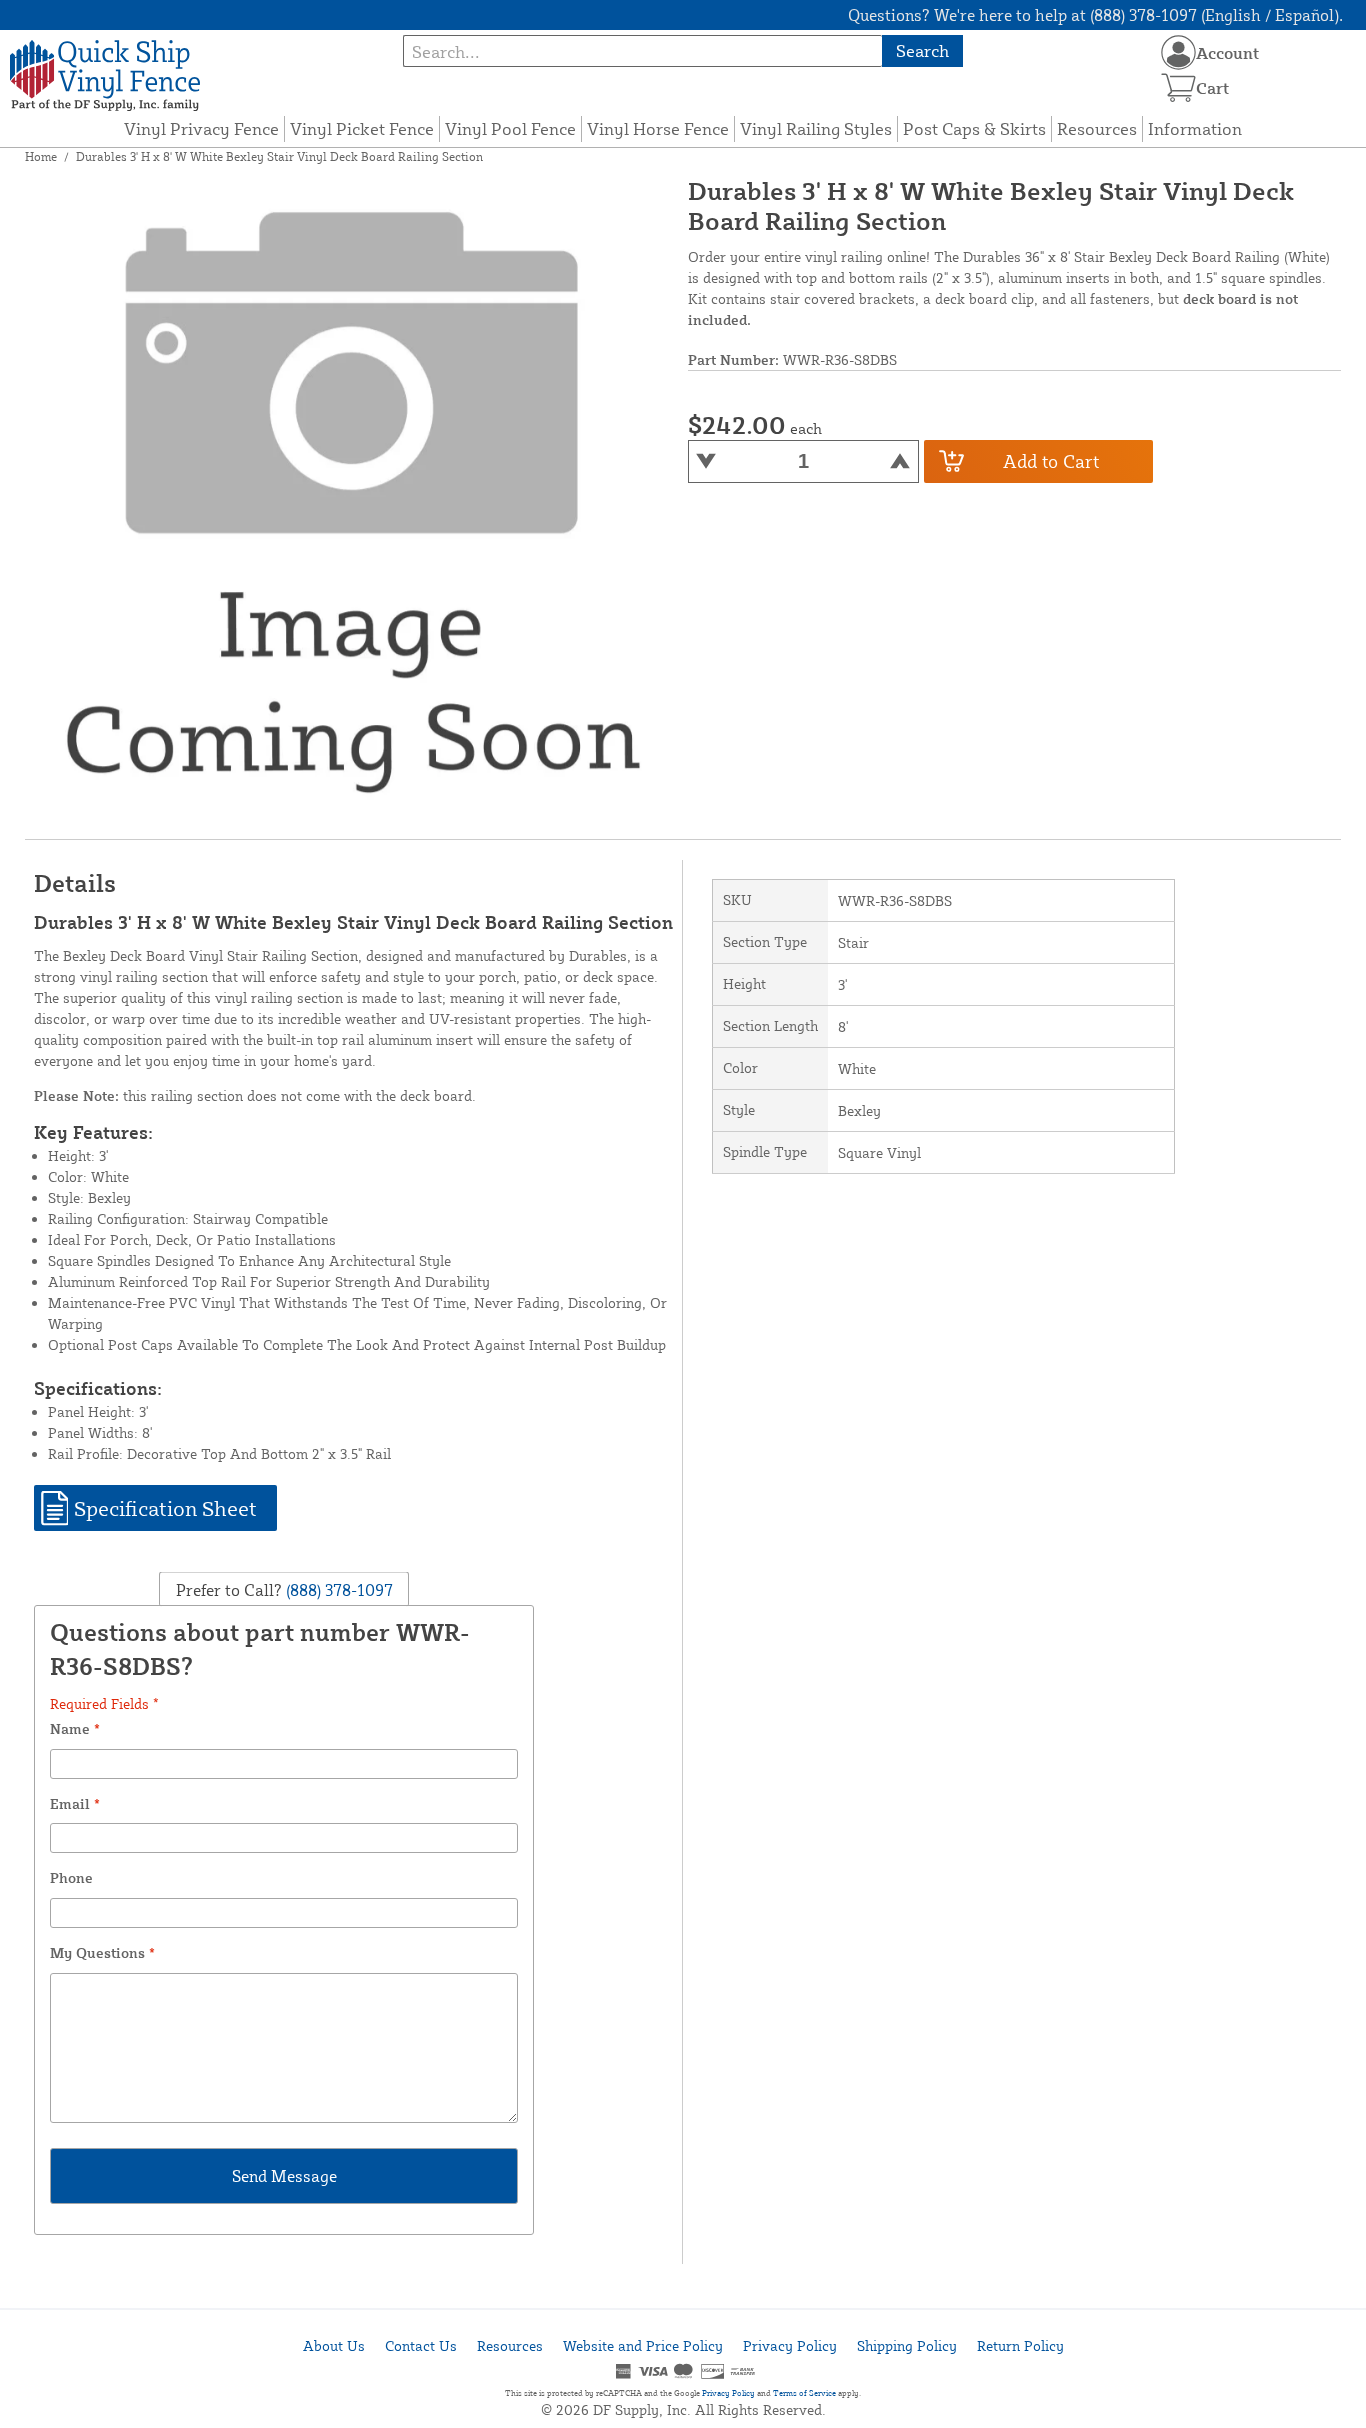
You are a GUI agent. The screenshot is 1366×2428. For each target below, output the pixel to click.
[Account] (1178, 52)
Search (922, 50)
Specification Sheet (165, 1508)
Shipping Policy (907, 2345)
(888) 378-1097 (337, 1590)
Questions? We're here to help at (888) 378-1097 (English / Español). (1095, 15)
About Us (334, 2345)
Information (1195, 128)
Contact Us (421, 2345)
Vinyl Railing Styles (816, 128)
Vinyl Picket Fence (362, 128)
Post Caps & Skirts (974, 128)
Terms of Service (804, 2393)
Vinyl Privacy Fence (201, 128)
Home (41, 156)
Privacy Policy (790, 2345)
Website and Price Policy (643, 2345)
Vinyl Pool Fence (510, 128)
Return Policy (1020, 2345)
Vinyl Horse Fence (658, 128)
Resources (1097, 128)
